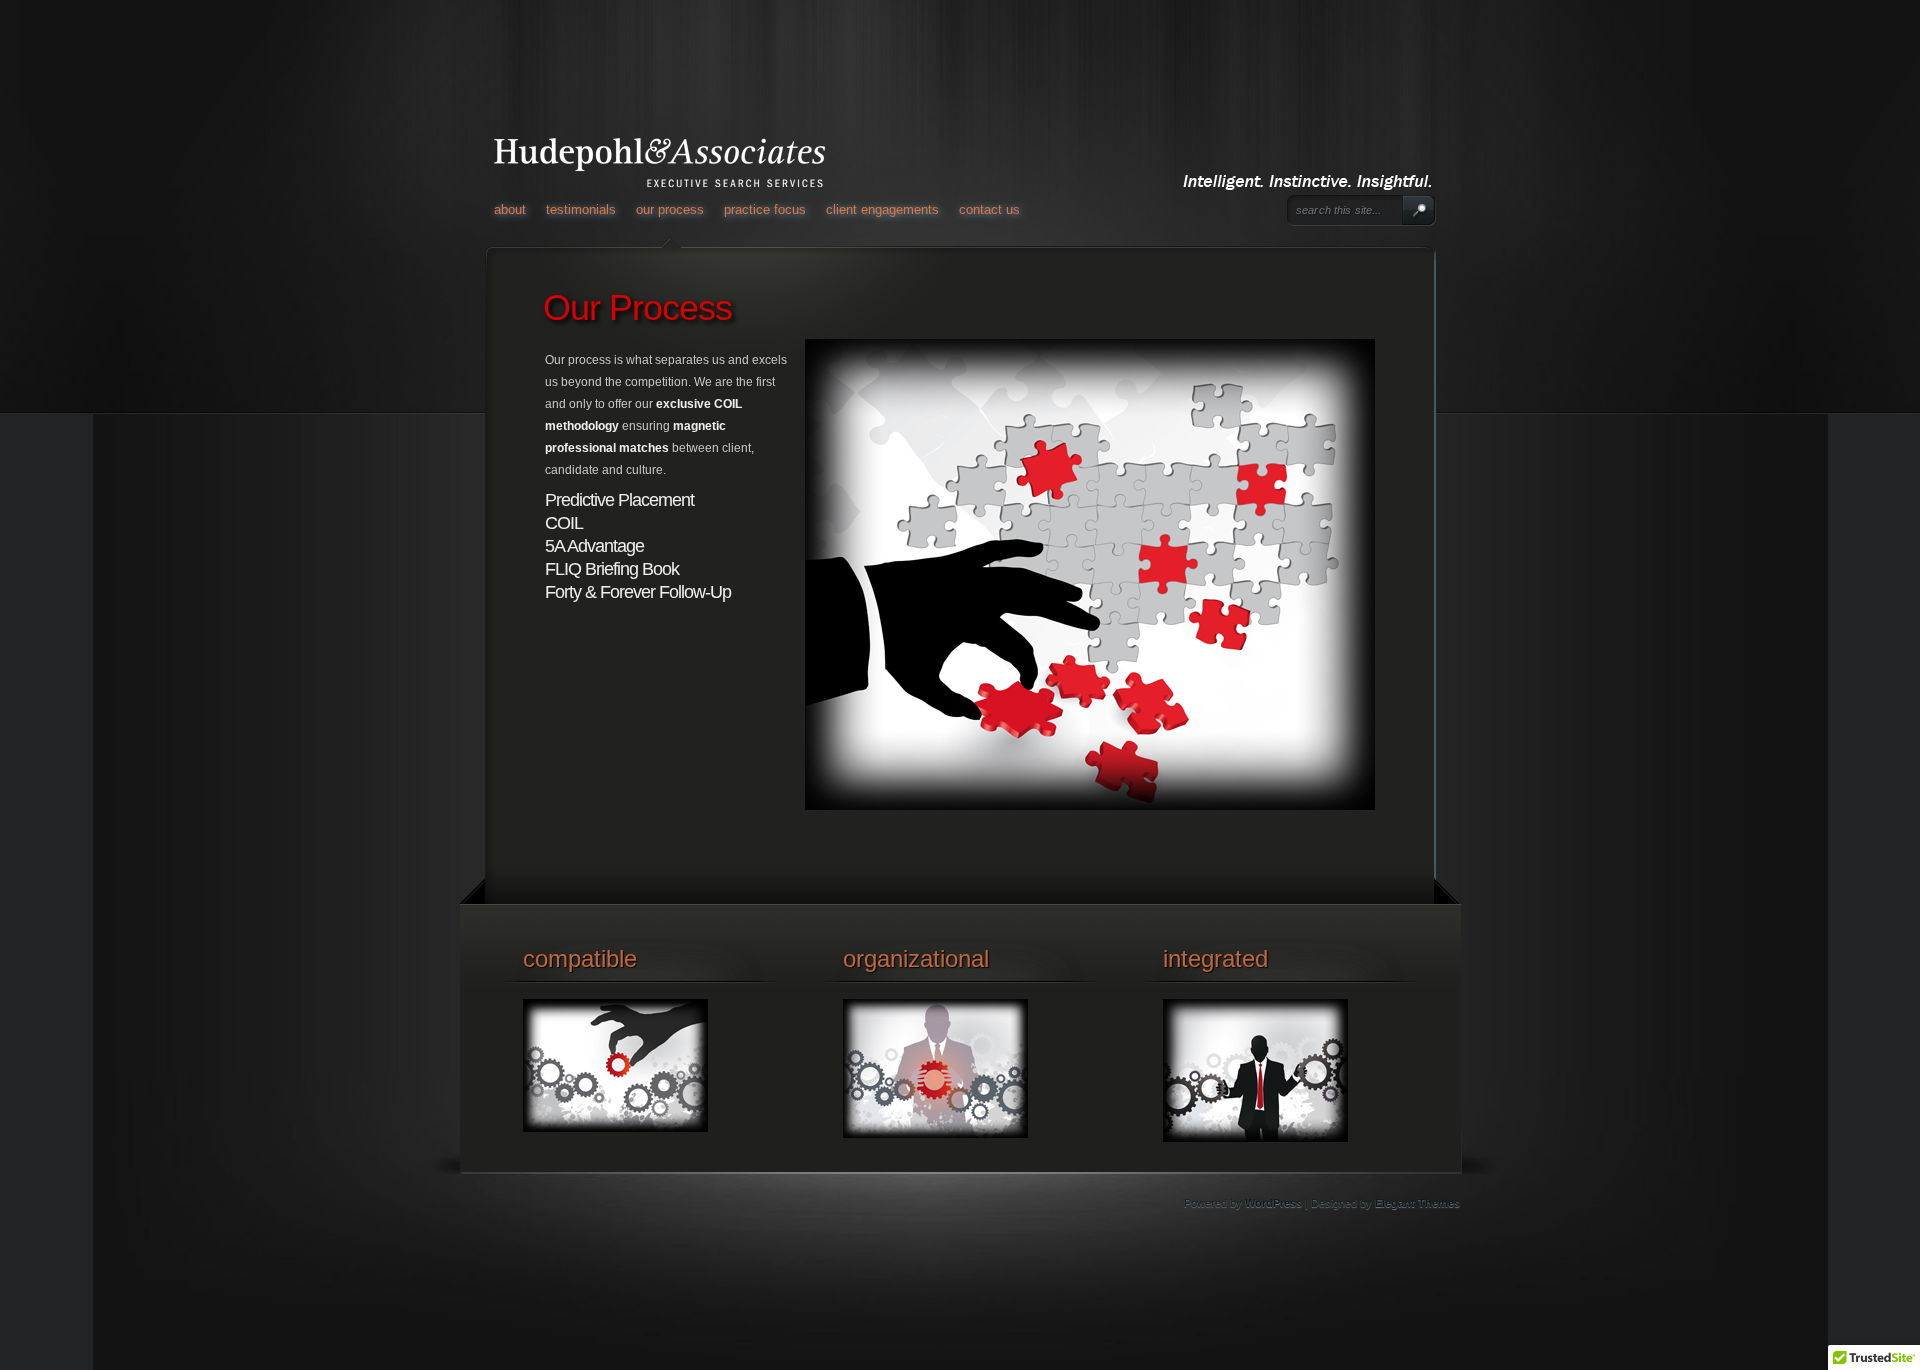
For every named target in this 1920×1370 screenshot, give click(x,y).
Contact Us (989, 209)
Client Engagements (882, 209)
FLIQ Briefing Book (612, 569)
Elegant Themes (1417, 1203)
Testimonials (581, 209)
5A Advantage (594, 546)
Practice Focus (765, 209)
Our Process (670, 209)
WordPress (1273, 1203)
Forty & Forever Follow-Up (638, 592)
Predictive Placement (619, 500)
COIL (564, 523)
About (510, 209)
